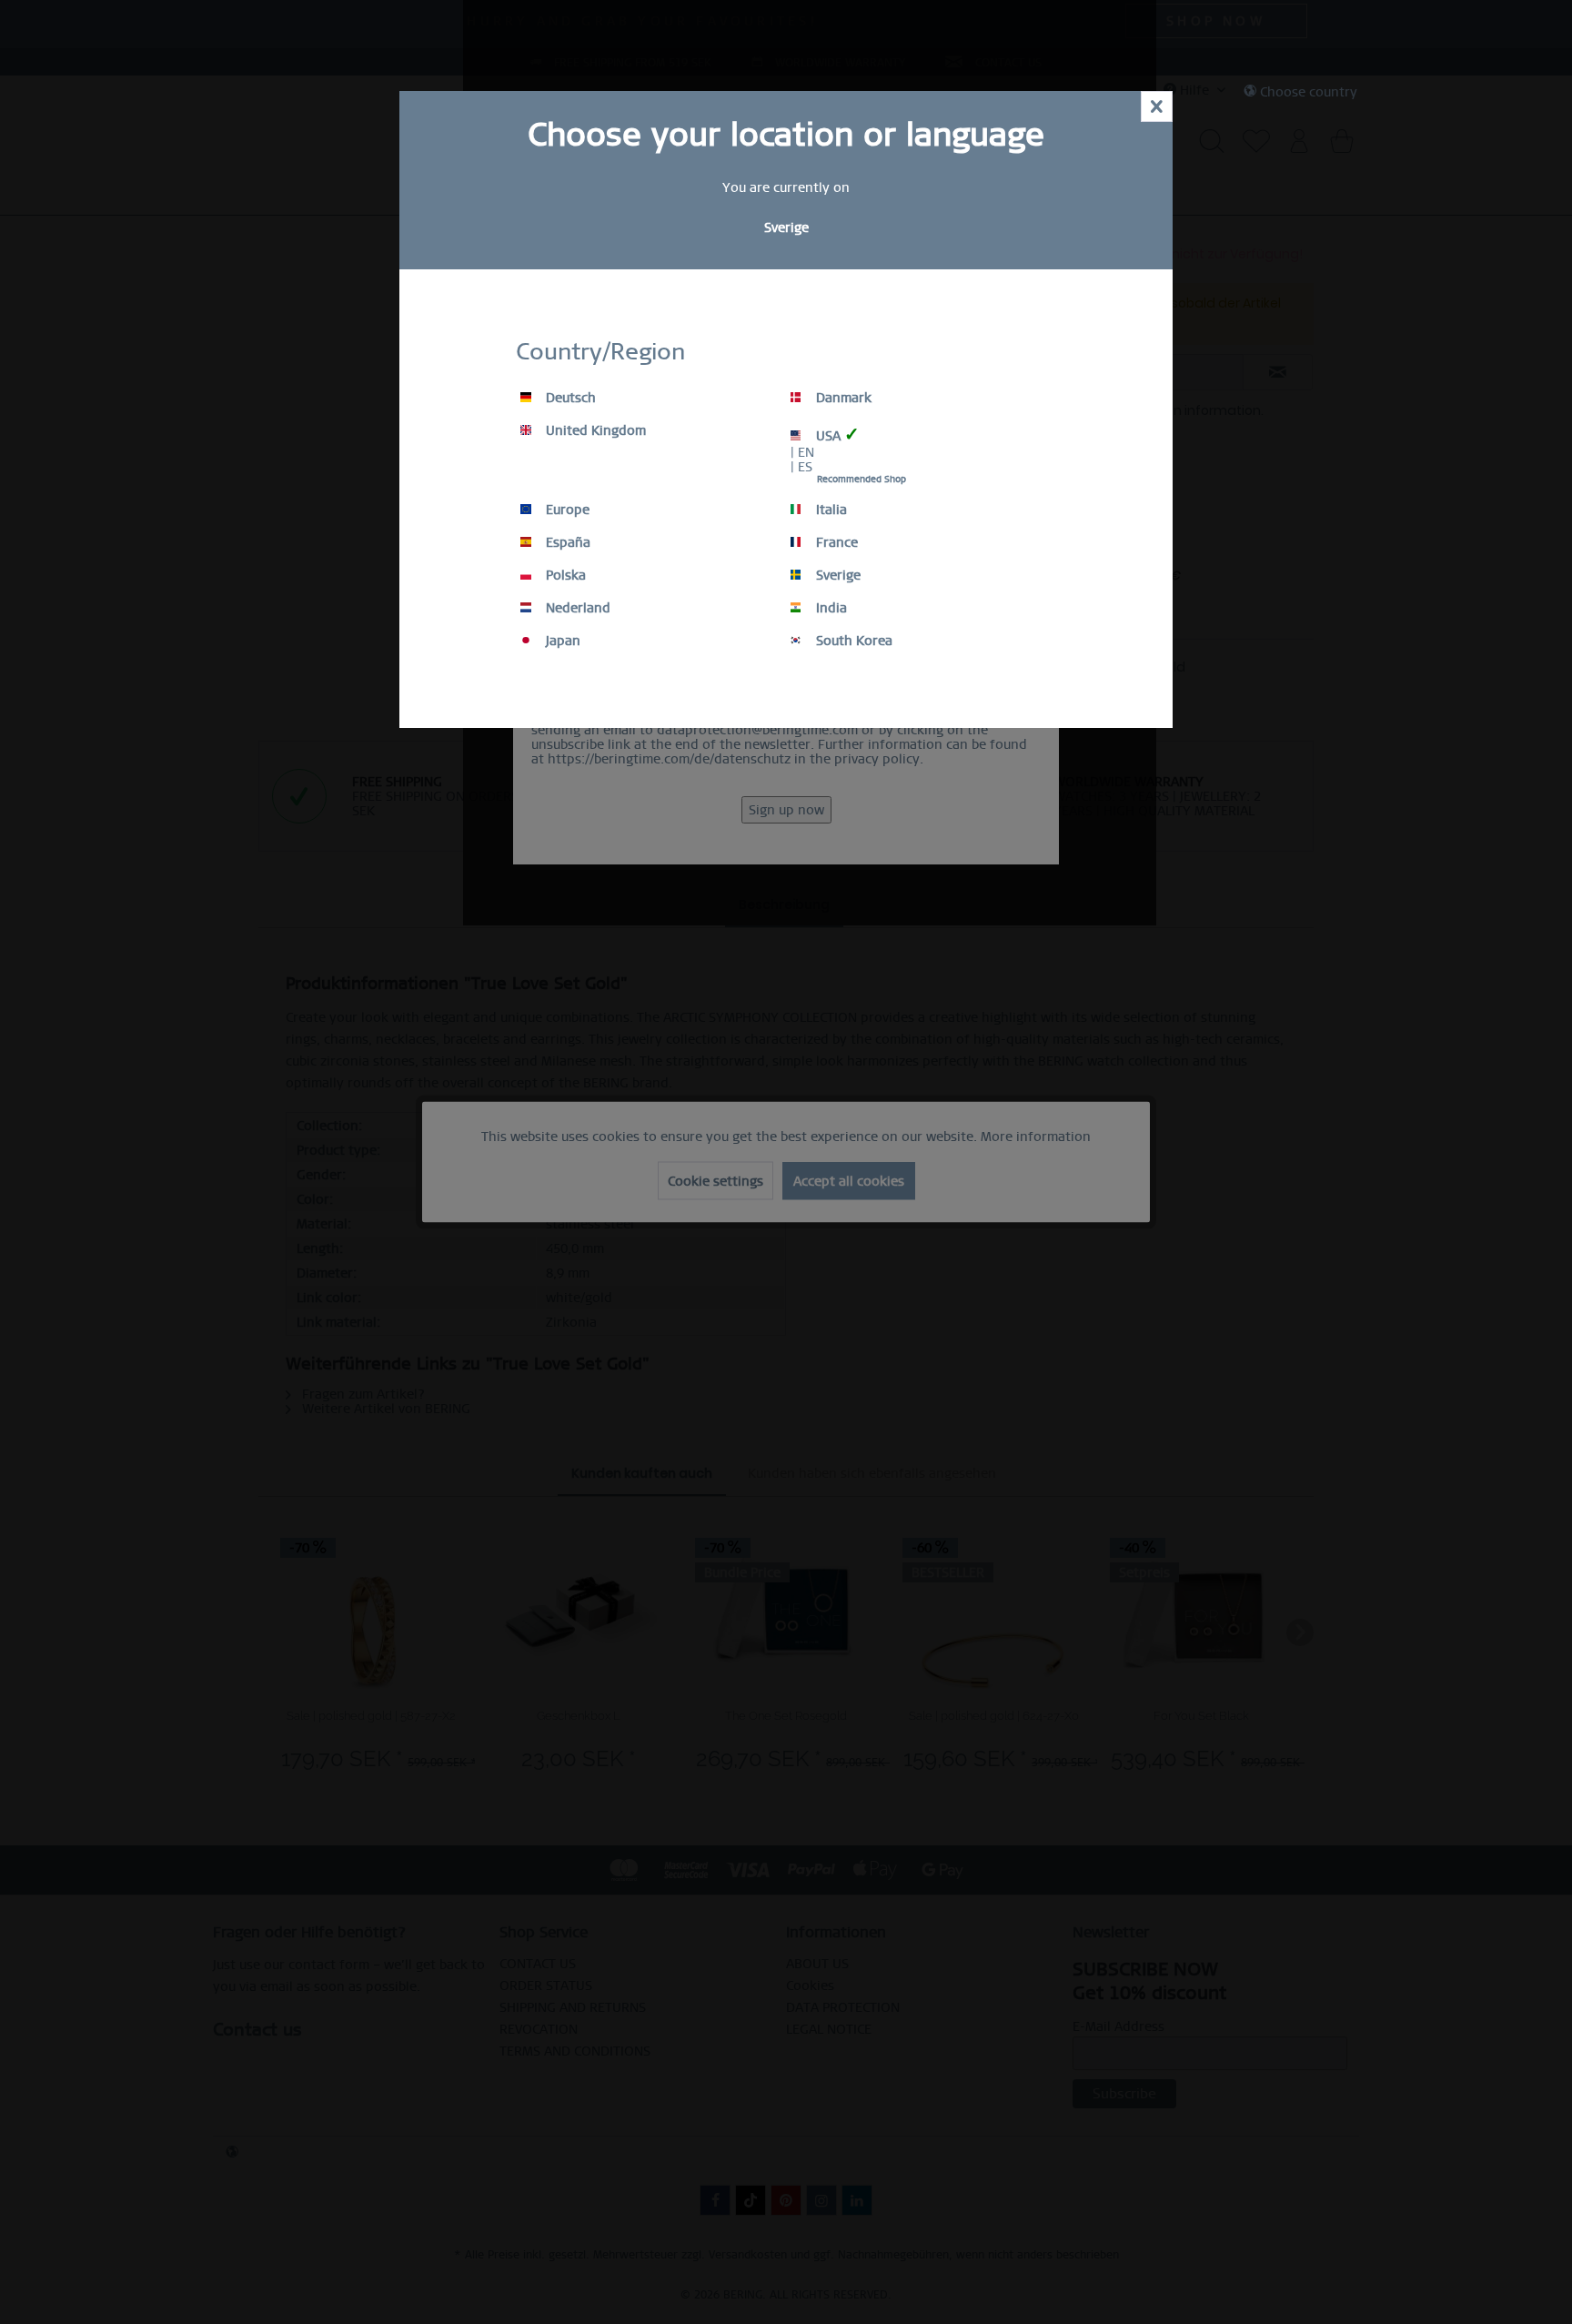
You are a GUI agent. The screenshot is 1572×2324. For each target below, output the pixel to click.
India (830, 608)
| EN (802, 452)
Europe (566, 510)
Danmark (842, 398)
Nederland (576, 608)
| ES (801, 467)
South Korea (852, 641)
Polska (564, 575)
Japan (561, 641)
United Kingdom (594, 430)
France (835, 542)
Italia (830, 510)
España (566, 542)
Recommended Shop (862, 479)
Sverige (836, 575)
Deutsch (569, 398)
